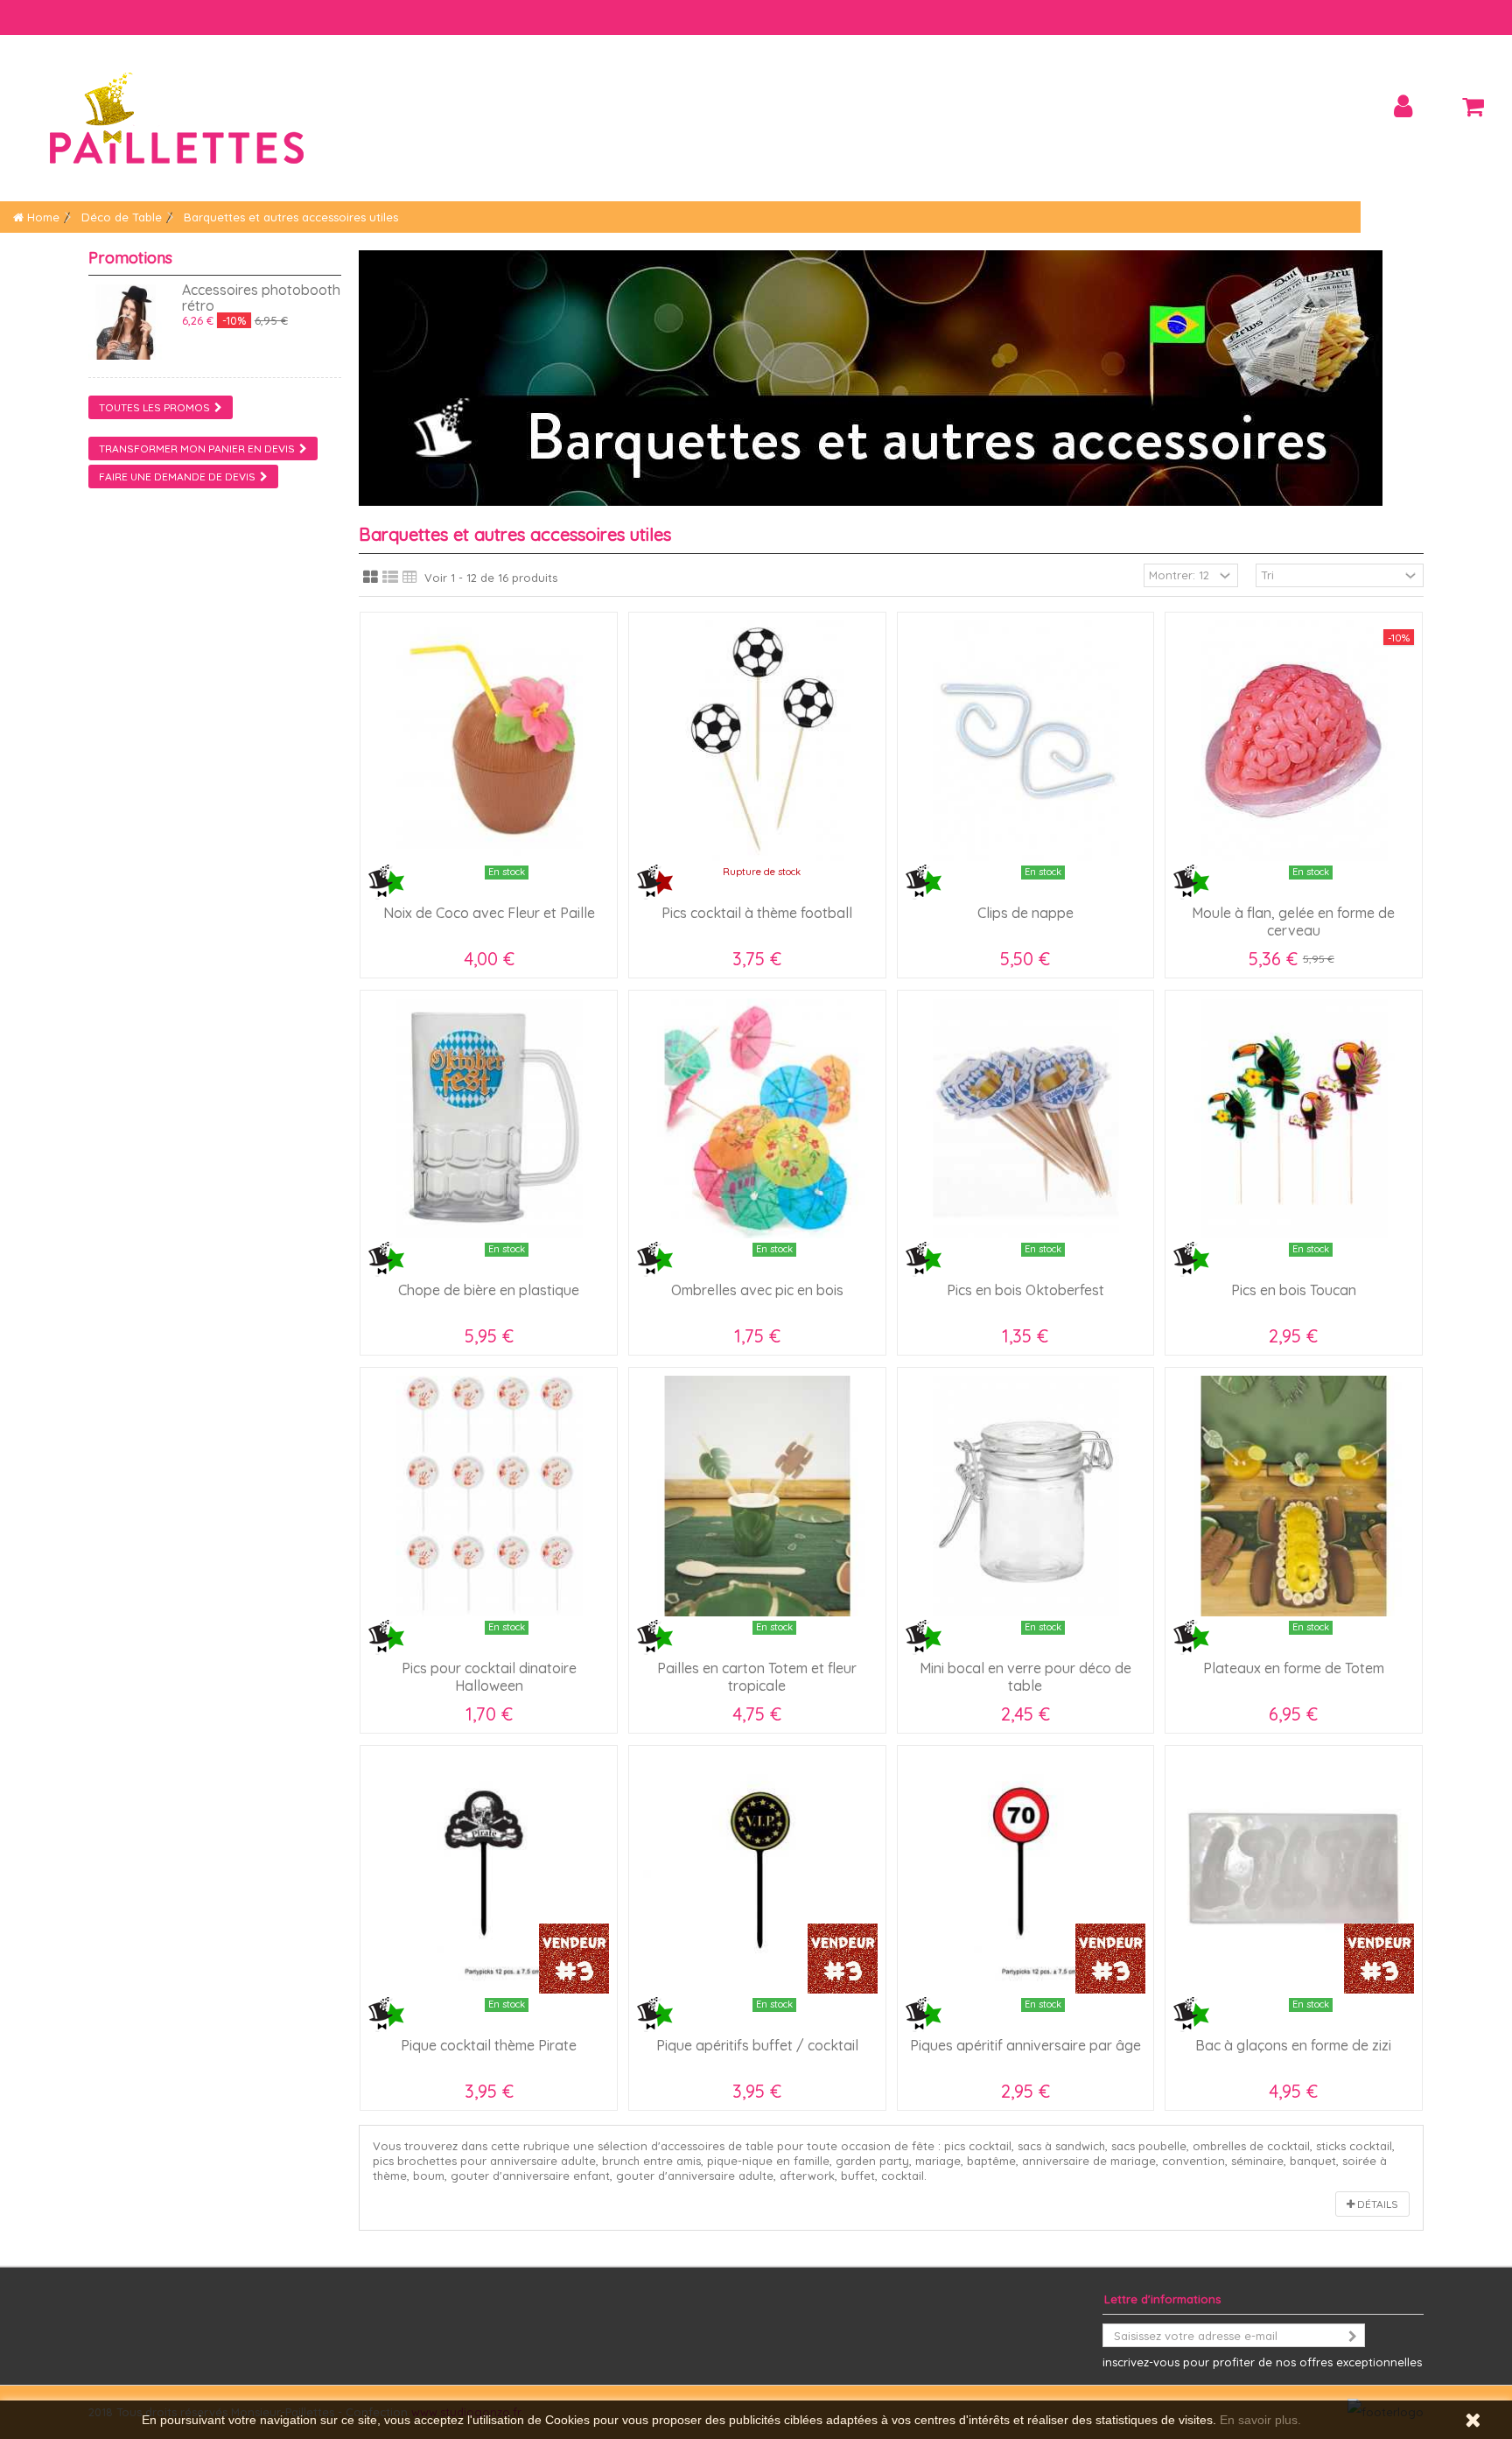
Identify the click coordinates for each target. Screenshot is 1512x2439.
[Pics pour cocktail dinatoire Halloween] (489, 1496)
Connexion (1403, 106)
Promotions (130, 258)
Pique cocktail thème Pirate (489, 2045)
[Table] (410, 578)
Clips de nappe (1025, 913)
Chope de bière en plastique (489, 1290)
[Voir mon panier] (1473, 107)
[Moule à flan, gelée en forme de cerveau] (1294, 741)
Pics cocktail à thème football (757, 913)
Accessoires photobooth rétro (261, 298)
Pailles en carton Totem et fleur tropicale (757, 1677)
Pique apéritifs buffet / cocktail (757, 2045)
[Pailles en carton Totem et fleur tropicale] (757, 1496)
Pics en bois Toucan (1294, 1290)
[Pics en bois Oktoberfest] (1026, 1119)
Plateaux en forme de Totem (1294, 1668)
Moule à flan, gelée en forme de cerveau (1293, 922)
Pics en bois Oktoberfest (1025, 1290)
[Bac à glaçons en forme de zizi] (1294, 1874)
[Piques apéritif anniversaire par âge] (1026, 1874)
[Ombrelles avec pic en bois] (757, 1119)
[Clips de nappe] (1026, 741)
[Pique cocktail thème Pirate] (489, 1874)
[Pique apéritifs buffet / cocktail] (757, 1874)
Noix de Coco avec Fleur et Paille (489, 913)
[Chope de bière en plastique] (489, 1119)
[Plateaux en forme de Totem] (1294, 1496)
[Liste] (390, 578)
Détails (1376, 2204)
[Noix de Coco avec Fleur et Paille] (489, 741)
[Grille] (371, 578)
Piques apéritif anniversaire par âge (1025, 2045)
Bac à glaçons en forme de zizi (1293, 2045)
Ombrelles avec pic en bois (757, 1290)
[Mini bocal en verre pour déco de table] (1026, 1496)
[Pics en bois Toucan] (1294, 1119)
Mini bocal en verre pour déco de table (1025, 1677)
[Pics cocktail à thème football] (757, 741)
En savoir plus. (1260, 2420)
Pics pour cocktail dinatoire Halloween (489, 1677)
